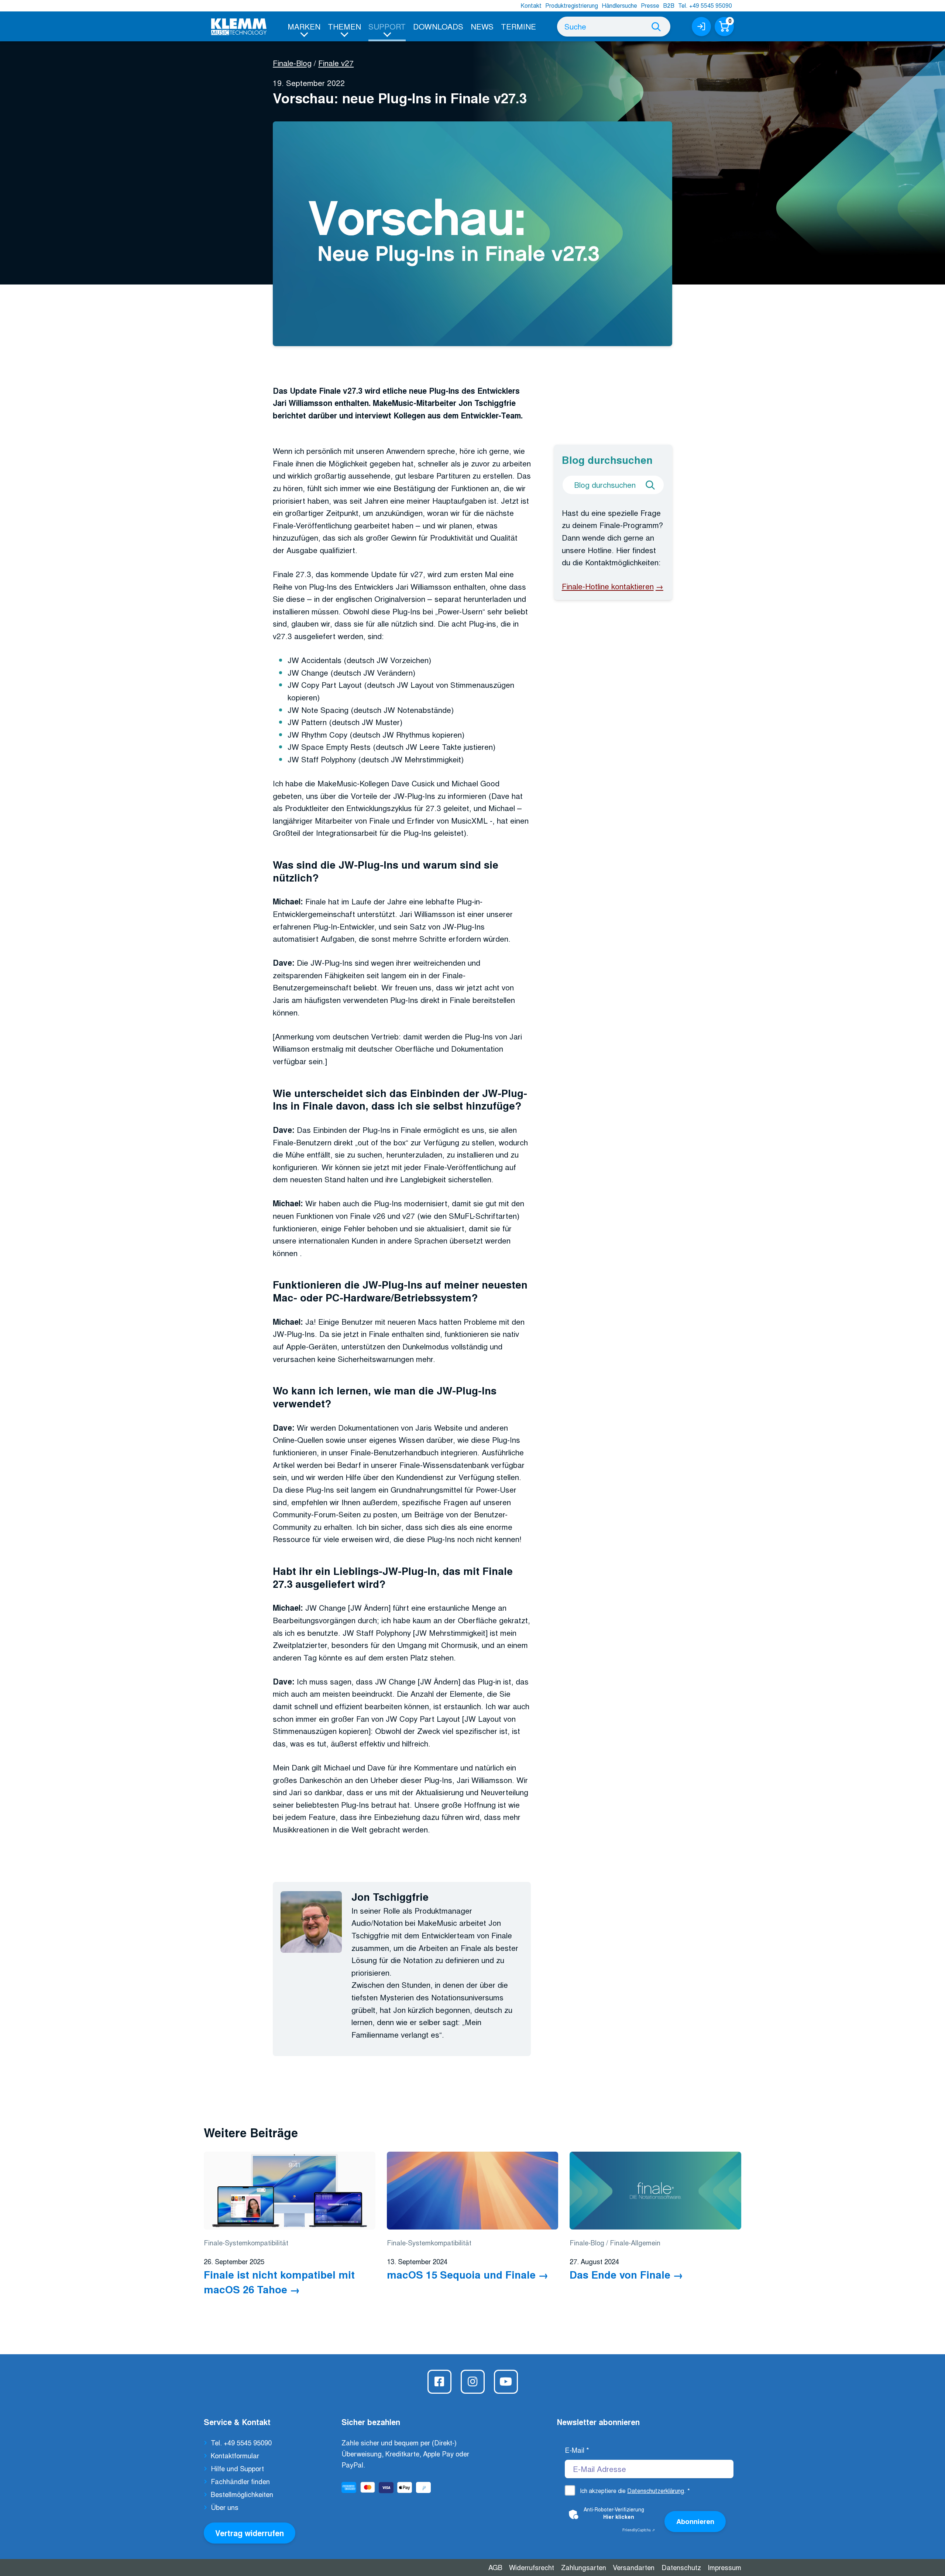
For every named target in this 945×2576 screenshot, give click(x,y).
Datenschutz (681, 2567)
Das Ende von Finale (620, 2274)
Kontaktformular (235, 2455)
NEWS (482, 26)
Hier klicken (619, 2517)
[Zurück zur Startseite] (239, 27)
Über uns (225, 2507)
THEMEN (344, 26)
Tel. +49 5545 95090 (705, 5)
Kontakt (531, 5)
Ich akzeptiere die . (635, 2491)
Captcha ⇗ (639, 2530)
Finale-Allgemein (635, 2242)
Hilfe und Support (237, 2468)
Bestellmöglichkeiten (242, 2494)
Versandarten (634, 2567)
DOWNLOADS (438, 26)
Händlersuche (619, 5)
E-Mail (577, 2450)
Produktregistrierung (572, 5)
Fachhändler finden (240, 2481)
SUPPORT (387, 26)
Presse (650, 5)
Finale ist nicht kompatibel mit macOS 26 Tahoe (279, 2282)
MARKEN (304, 26)
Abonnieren (695, 2521)
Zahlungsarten (584, 2567)
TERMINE (518, 26)
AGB (495, 2567)
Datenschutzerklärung (656, 2491)
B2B (669, 5)
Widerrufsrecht (532, 2567)
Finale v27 (336, 63)
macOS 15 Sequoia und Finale (461, 2274)
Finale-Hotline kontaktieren (608, 586)
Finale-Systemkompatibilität (246, 2242)
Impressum (724, 2567)
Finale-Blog (292, 63)
